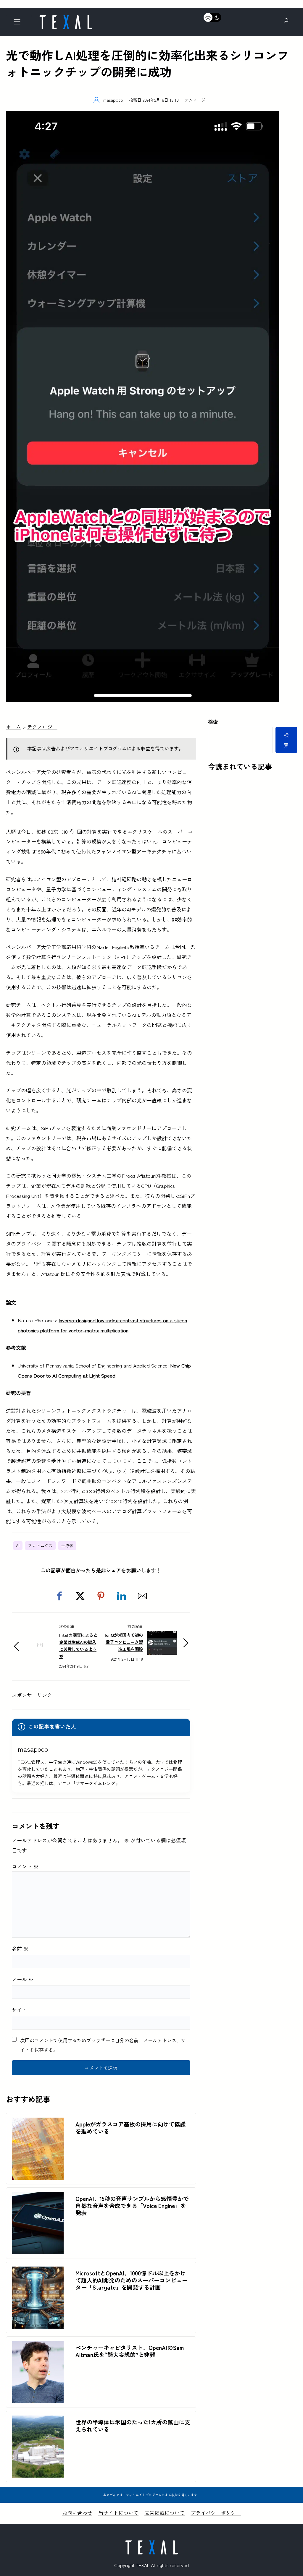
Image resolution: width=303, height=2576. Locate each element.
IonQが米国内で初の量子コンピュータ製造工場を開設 (124, 1642)
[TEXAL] (66, 17)
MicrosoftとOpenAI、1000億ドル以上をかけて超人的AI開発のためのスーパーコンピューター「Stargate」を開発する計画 (132, 2280)
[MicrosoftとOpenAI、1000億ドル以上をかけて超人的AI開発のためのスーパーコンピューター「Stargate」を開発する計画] (38, 2271)
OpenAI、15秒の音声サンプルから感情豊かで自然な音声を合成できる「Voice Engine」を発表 (132, 2206)
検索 (213, 722)
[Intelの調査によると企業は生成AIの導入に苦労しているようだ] (40, 1655)
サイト (19, 2010)
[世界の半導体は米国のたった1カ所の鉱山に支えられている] (38, 2420)
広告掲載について (165, 2513)
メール (23, 1979)
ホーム (13, 727)
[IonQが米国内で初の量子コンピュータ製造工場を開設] (162, 1636)
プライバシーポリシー (216, 2513)
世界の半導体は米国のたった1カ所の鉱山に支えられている (133, 2426)
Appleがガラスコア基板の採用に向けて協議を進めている (130, 2128)
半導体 (67, 1545)
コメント (25, 1866)
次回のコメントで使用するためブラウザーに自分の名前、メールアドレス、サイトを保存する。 (103, 2045)
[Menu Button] (19, 23)
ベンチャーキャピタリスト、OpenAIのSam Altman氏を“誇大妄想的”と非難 (130, 2351)
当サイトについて (118, 2513)
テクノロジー (197, 100)
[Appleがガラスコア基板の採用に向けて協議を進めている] (38, 2122)
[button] (59, 1596)
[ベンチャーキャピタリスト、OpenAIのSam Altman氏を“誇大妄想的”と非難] (38, 2346)
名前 (20, 1948)
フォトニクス (40, 1545)
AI (18, 1545)
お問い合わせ (77, 2513)
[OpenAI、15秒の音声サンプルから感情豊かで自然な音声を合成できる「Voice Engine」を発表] (38, 2197)
